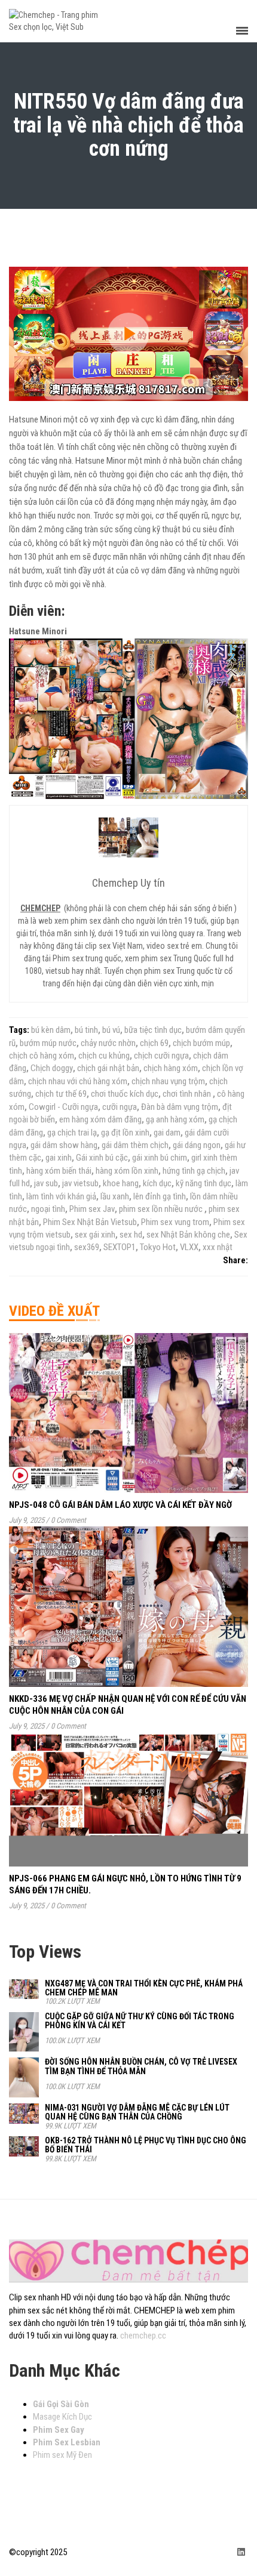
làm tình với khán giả (61, 1196)
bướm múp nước (48, 1043)
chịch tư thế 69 (61, 1094)
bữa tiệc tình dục (153, 1030)
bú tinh (86, 1030)
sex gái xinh (95, 1235)
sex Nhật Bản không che (188, 1235)
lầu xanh (115, 1196)
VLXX (189, 1247)
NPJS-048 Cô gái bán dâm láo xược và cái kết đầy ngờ (120, 1505)
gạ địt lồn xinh (125, 1133)
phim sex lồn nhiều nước (162, 1209)
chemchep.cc (143, 2336)
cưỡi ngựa (120, 1107)
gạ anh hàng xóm (175, 1119)
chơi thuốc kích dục (125, 1094)
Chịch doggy (52, 1068)
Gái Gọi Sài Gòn (61, 2404)
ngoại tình (48, 1209)
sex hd (131, 1235)
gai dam (167, 1133)
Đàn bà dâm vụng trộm (180, 1107)
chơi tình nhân (188, 1094)
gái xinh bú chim (160, 1158)
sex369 (87, 1247)
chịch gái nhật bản (108, 1068)
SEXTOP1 (120, 1247)
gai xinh (59, 1158)
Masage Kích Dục (62, 2417)
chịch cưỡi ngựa (161, 1056)
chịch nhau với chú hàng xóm (78, 1081)
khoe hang (121, 1183)
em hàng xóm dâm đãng (100, 1119)
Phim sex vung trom (175, 1222)
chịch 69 (154, 1043)
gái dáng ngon (197, 1145)
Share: (235, 1260)
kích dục (157, 1183)
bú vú (111, 1030)
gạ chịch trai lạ (72, 1133)
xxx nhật (218, 1247)
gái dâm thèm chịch (135, 1145)
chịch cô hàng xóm (42, 1056)
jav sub (46, 1183)
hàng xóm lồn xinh (127, 1171)
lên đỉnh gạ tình (160, 1196)
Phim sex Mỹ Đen (62, 2455)
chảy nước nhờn (108, 1043)
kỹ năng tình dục (204, 1183)
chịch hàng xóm (171, 1068)
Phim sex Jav (92, 1209)
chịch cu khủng (104, 1056)
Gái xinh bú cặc (102, 1158)
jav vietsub (80, 1183)
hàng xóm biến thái (59, 1171)
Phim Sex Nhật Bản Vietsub (90, 1222)
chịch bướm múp (201, 1043)
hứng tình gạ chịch (194, 1171)
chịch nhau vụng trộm (168, 1081)
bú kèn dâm (51, 1030)
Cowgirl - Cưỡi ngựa (63, 1107)
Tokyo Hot (158, 1247)
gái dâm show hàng (64, 1145)
